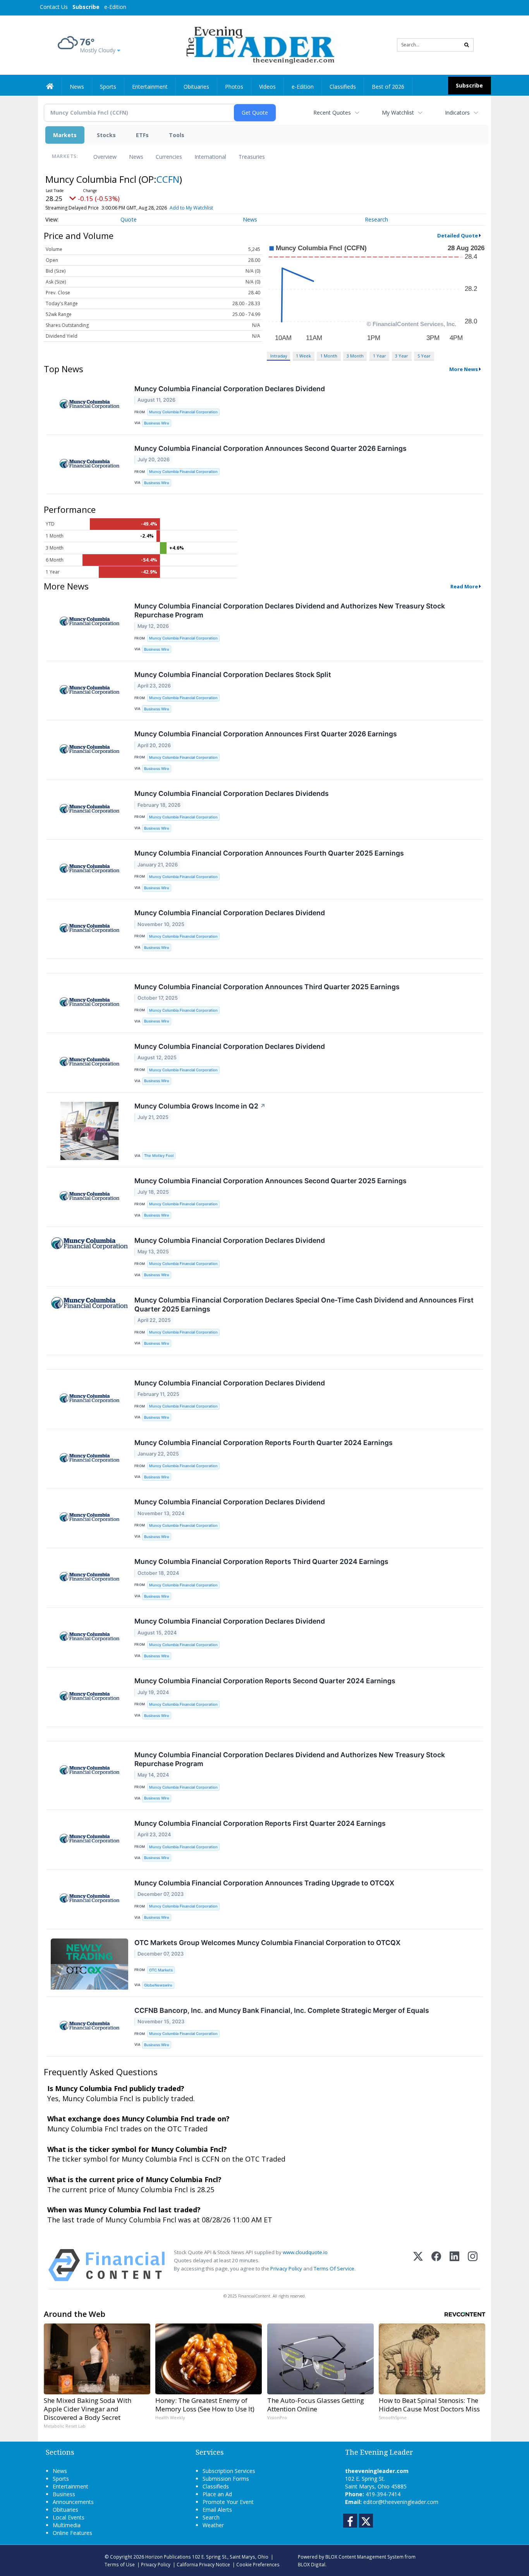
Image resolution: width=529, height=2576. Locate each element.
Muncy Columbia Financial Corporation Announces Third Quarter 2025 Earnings (267, 987)
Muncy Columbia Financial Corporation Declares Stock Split (233, 675)
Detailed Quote (458, 235)
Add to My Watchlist (191, 208)
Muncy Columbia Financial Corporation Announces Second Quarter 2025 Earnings (271, 1181)
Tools (177, 135)
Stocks (106, 135)
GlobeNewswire (158, 1985)
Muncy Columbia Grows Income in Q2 (200, 1106)
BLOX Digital (312, 2564)
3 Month (355, 356)
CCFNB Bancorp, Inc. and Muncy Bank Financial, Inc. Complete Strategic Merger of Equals (282, 2010)
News (136, 157)
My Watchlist (398, 113)
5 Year (424, 356)
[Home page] (259, 44)
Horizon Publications (168, 2557)
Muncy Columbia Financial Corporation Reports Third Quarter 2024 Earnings (261, 1561)
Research (376, 219)
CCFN (168, 179)
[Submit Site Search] (467, 45)
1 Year (380, 356)
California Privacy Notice (203, 2564)
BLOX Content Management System (364, 2557)
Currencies (169, 157)
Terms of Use (120, 2564)
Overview (105, 157)
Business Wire (157, 423)
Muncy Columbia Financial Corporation (183, 412)
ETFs (142, 135)
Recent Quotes (332, 113)
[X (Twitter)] (418, 2265)
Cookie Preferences (258, 2564)
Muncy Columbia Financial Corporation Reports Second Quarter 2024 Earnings (265, 1681)
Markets (65, 135)
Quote (129, 219)
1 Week (303, 356)
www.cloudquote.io (305, 2252)
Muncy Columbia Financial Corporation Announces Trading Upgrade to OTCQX (264, 1883)
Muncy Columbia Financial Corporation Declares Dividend (230, 389)
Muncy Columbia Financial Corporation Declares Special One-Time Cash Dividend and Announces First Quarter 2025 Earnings (304, 1304)
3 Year (402, 356)
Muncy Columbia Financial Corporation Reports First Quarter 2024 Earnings (260, 1823)
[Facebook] (436, 2265)
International (210, 157)
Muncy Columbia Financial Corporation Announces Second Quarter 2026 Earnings (271, 448)
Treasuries (252, 157)
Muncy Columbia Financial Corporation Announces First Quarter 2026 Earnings (266, 734)
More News (464, 369)
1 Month (329, 356)
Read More (464, 586)
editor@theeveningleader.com (401, 2502)
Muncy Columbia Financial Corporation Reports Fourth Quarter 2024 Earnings (264, 1443)
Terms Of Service (334, 2268)
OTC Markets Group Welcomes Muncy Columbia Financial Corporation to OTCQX (267, 1943)
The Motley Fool (159, 1156)
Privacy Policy (286, 2268)
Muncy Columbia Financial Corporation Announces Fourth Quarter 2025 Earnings (269, 853)
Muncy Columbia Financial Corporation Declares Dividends (232, 793)
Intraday (279, 356)
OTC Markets (161, 1970)
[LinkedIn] (454, 2265)
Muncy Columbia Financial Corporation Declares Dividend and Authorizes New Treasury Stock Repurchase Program (290, 610)
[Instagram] (473, 2265)
